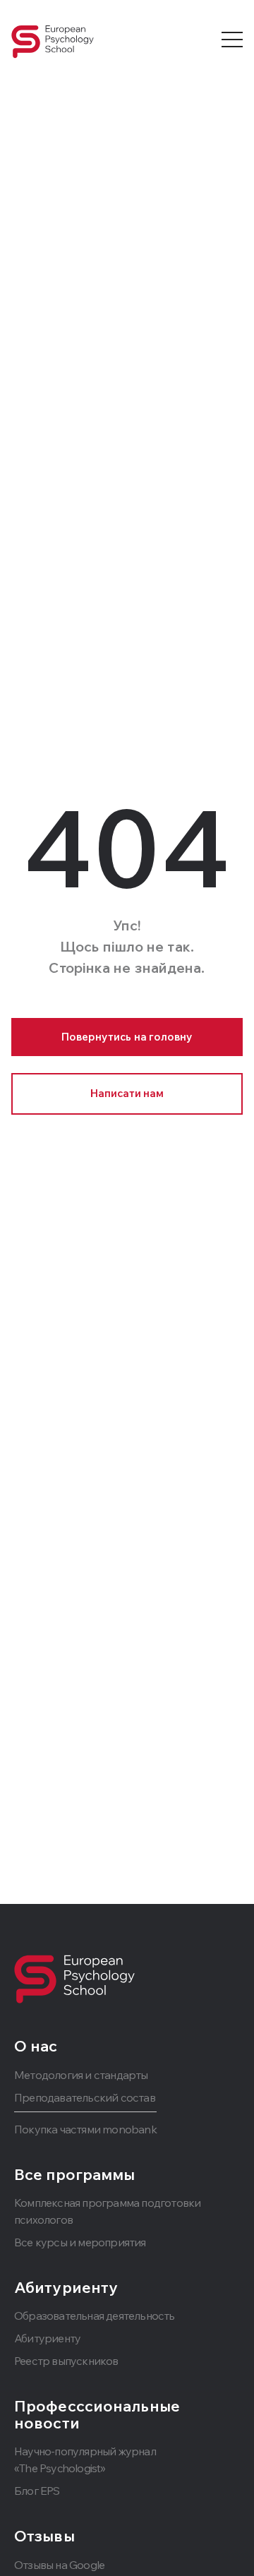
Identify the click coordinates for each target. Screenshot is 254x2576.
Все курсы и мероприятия (80, 2242)
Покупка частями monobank (85, 2129)
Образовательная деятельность (95, 2316)
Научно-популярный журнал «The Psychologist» (85, 2460)
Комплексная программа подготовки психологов (107, 2211)
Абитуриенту (47, 2338)
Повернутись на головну (127, 1037)
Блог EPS (37, 2491)
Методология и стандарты (81, 2075)
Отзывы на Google (59, 2565)
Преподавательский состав (85, 2097)
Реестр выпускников (66, 2361)
